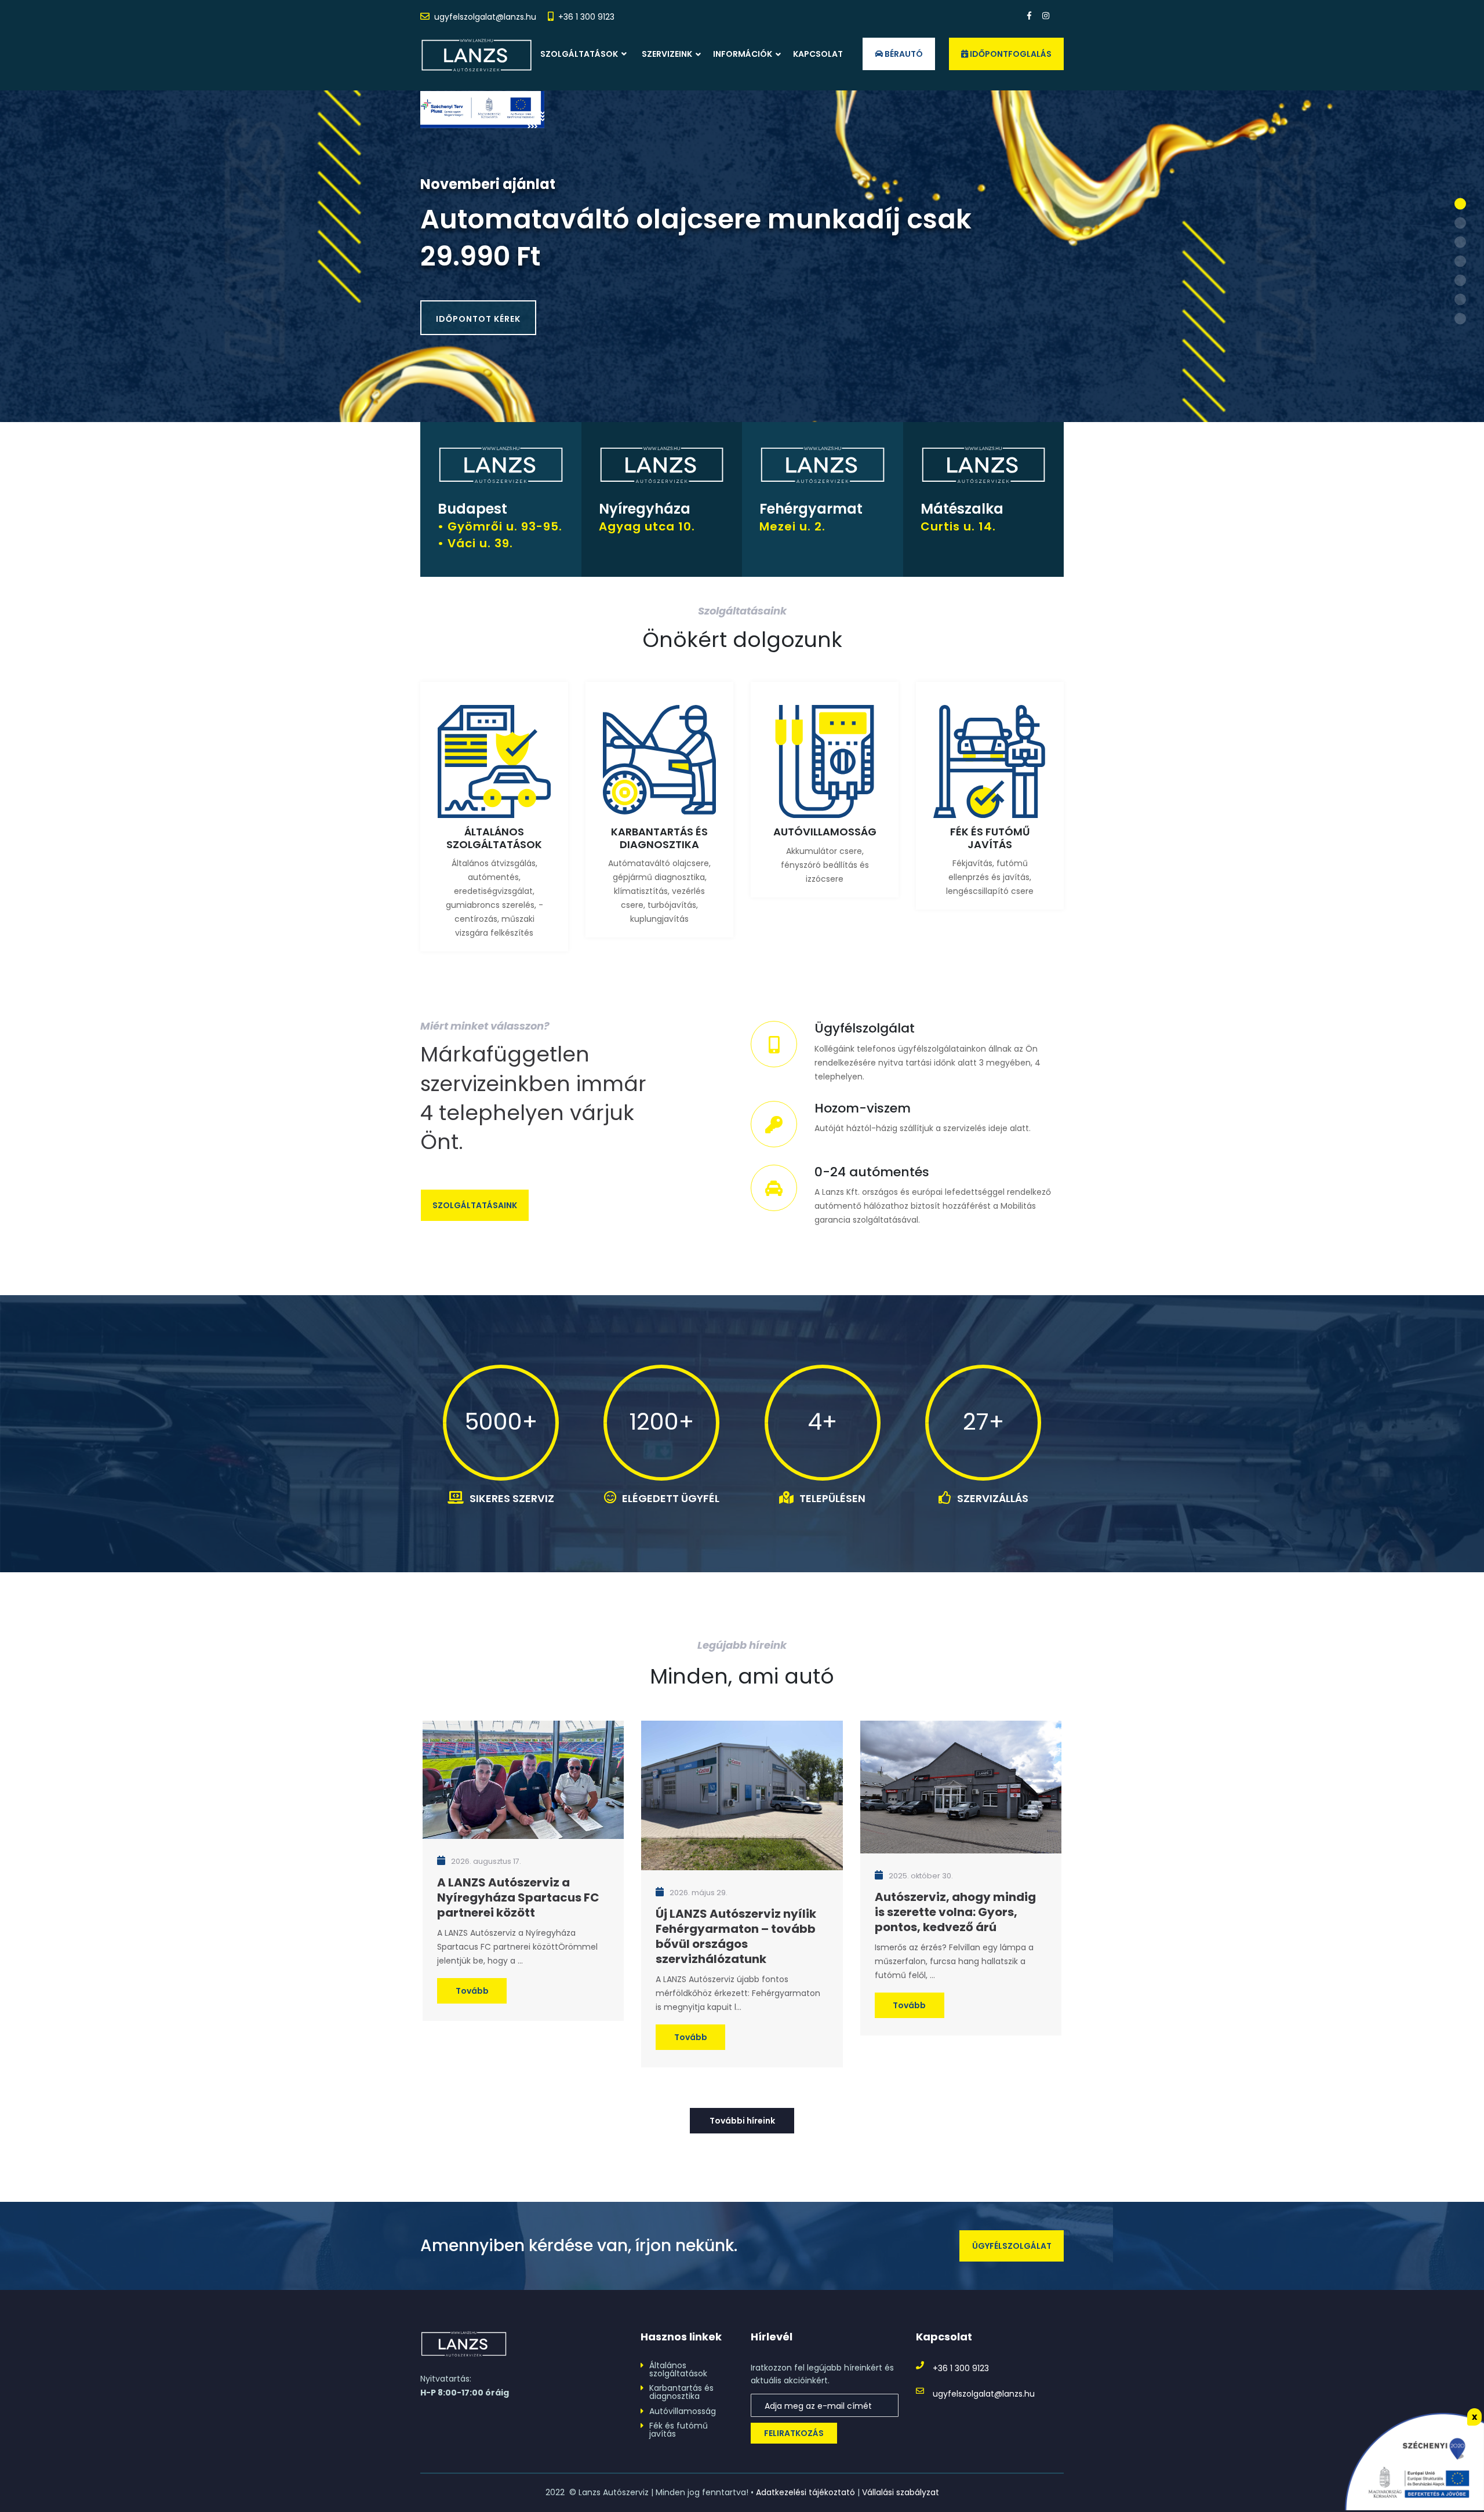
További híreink (742, 2121)
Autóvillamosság (683, 2411)
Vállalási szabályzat (901, 2492)
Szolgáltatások (580, 54)
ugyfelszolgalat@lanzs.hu (485, 17)
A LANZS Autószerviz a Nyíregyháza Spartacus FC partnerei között (518, 1897)
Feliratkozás (794, 2433)
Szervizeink (667, 54)
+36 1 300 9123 (586, 17)
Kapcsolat (818, 54)
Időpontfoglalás (1010, 54)
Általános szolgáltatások (678, 2369)
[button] (1460, 204)
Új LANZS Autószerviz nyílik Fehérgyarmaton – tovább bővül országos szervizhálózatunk (736, 1936)
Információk (743, 54)
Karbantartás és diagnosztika (681, 2392)
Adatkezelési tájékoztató (805, 2492)
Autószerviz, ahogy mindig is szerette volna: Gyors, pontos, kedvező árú (955, 1912)
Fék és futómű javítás (679, 2430)
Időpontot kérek (478, 319)
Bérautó (903, 54)
